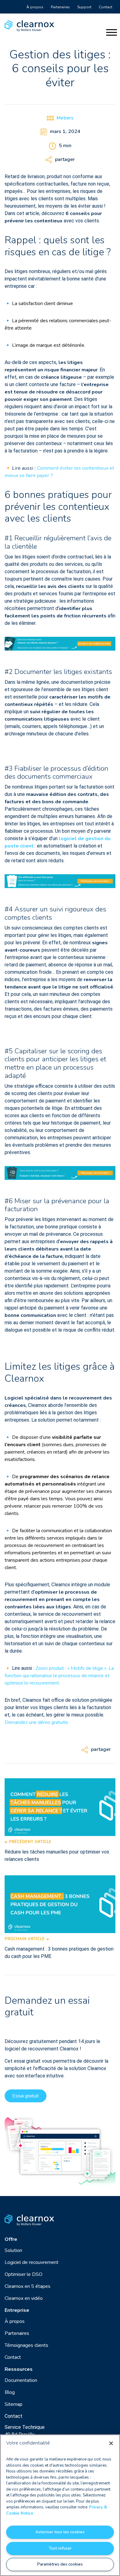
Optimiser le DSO (24, 2274)
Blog (10, 2392)
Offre (11, 2239)
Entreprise (17, 2310)
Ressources (19, 2369)
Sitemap (14, 2404)
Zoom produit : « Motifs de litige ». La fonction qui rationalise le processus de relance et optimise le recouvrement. (59, 1676)
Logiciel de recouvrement (32, 2262)
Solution (13, 2250)
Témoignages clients (26, 2345)
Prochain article (25, 1939)
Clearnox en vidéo (24, 2298)
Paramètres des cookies (60, 2564)
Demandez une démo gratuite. (37, 1722)
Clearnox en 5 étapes (28, 2286)
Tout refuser (60, 2548)
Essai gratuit (26, 2096)
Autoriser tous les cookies (60, 2532)
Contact (106, 7)
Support (84, 7)
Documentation (21, 2380)
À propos (35, 7)
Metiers (65, 118)
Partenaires (60, 7)
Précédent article (30, 1842)
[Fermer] (111, 2443)
